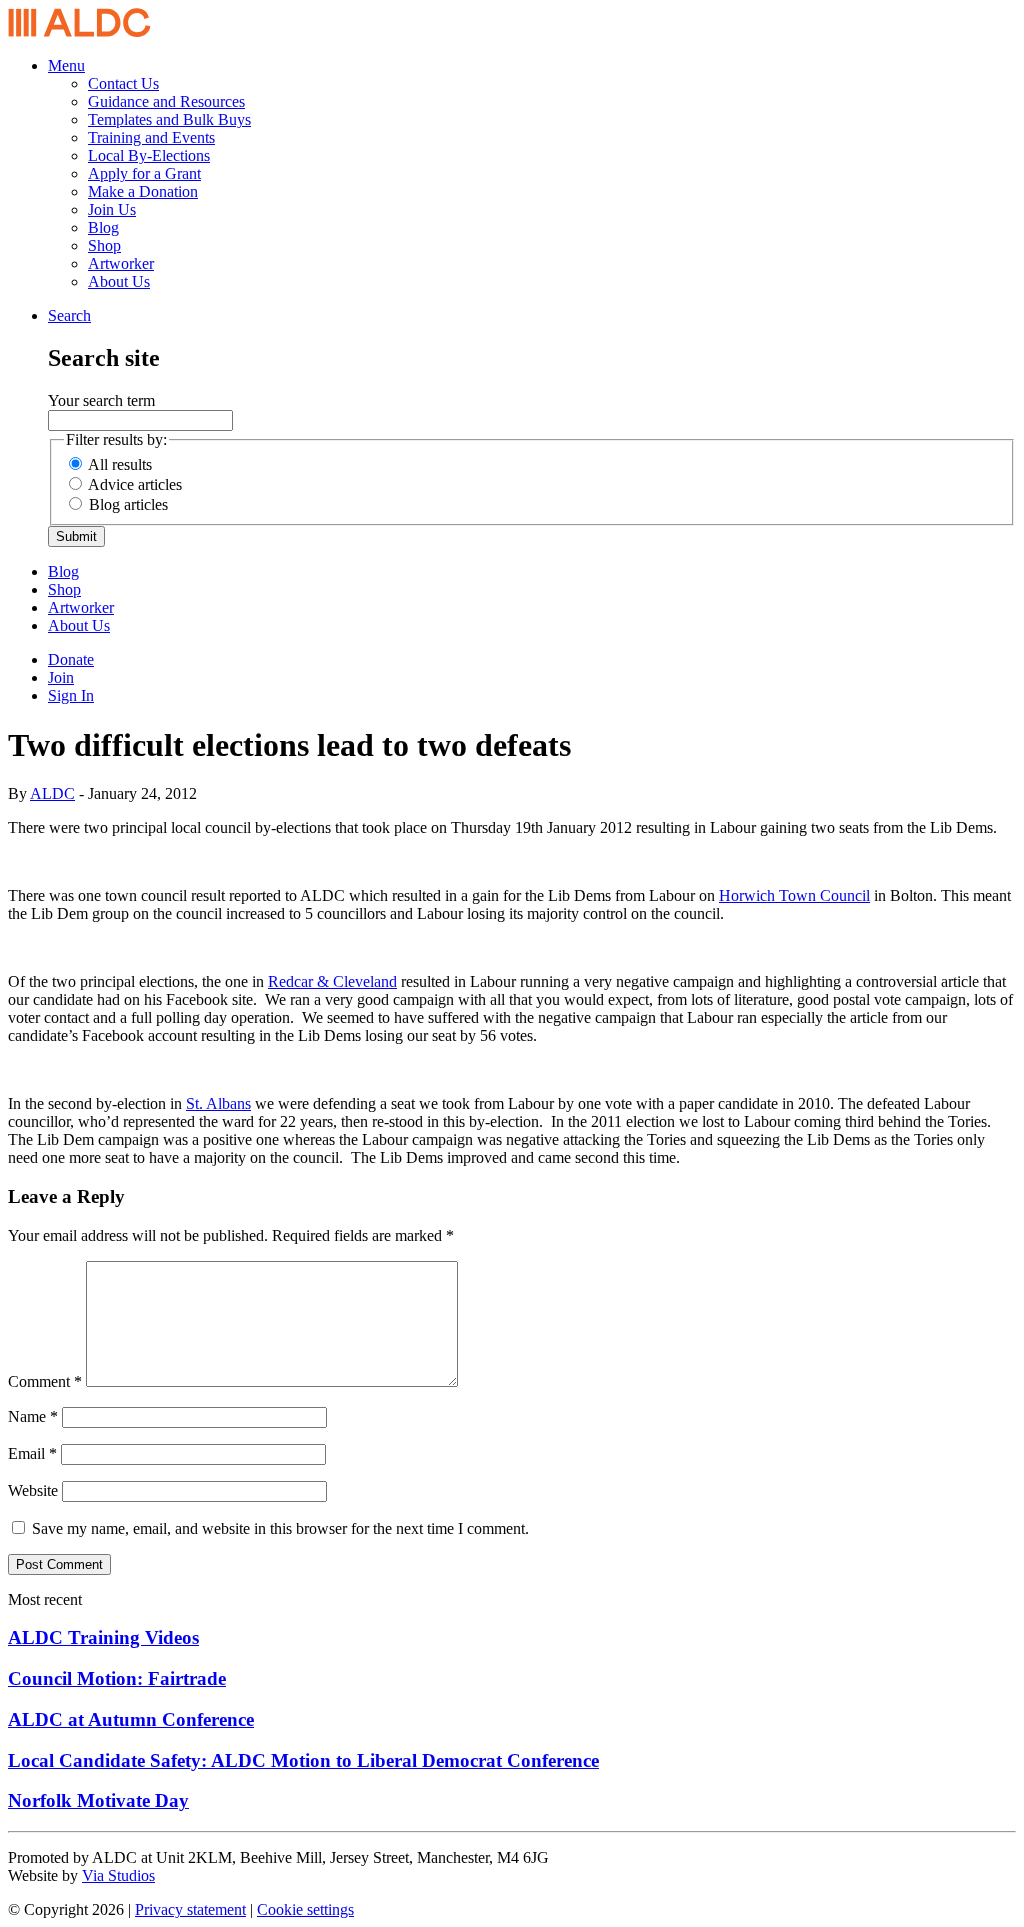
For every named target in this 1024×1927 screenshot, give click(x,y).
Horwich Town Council (794, 895)
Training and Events (151, 137)
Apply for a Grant (144, 173)
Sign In (71, 695)
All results (120, 464)
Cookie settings (305, 1909)
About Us (119, 281)
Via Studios (118, 1875)
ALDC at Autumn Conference (131, 1719)
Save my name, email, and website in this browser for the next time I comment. (280, 1528)
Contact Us (123, 83)
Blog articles (128, 504)
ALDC (52, 793)
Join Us (112, 209)
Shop (104, 245)
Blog (103, 227)
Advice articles (135, 484)
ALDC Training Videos (103, 1637)
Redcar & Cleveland (332, 981)
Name (33, 1416)
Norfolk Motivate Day (98, 1800)
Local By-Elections (149, 155)
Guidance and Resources (166, 101)
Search (69, 315)
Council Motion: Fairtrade (117, 1678)
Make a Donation (143, 191)
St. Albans (218, 1103)
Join (61, 677)
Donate (71, 659)
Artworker (121, 263)
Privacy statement (190, 1909)
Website (33, 1490)
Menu (66, 65)
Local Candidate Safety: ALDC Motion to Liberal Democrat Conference (303, 1760)
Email (32, 1453)
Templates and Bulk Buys (169, 119)
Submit (76, 536)
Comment (45, 1381)
